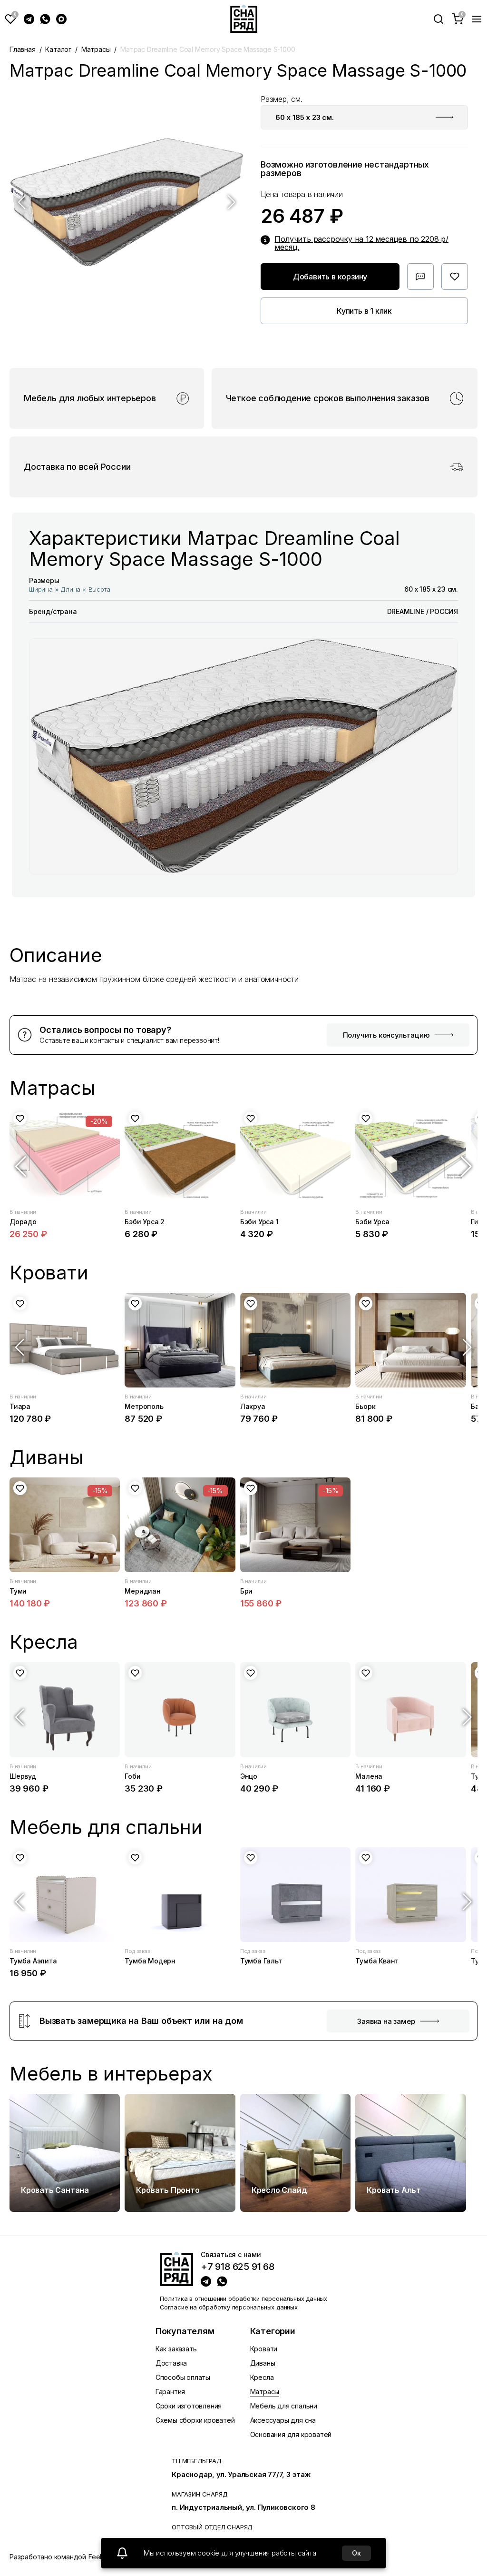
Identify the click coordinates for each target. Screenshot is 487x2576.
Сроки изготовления (189, 2406)
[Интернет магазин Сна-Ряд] (176, 2269)
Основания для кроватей (291, 2434)
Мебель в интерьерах (111, 2074)
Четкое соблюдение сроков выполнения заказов (328, 398)
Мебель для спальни (284, 2406)
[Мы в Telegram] (29, 19)
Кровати (264, 2349)
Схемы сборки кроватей (195, 2420)
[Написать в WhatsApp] (45, 19)
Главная (23, 49)
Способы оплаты (183, 2377)
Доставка (171, 2363)
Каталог (58, 49)
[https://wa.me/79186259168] (222, 2281)
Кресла (262, 2377)
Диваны (263, 2363)
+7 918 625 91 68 (238, 2267)
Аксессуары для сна (283, 2420)
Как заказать (176, 2349)
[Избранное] (10, 19)
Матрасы (96, 49)
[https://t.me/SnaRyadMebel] (206, 2281)
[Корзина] (458, 19)
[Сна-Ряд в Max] (61, 19)
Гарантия (170, 2392)
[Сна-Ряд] (244, 19)
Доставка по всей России (77, 467)
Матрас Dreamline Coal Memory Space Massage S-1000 (208, 49)
